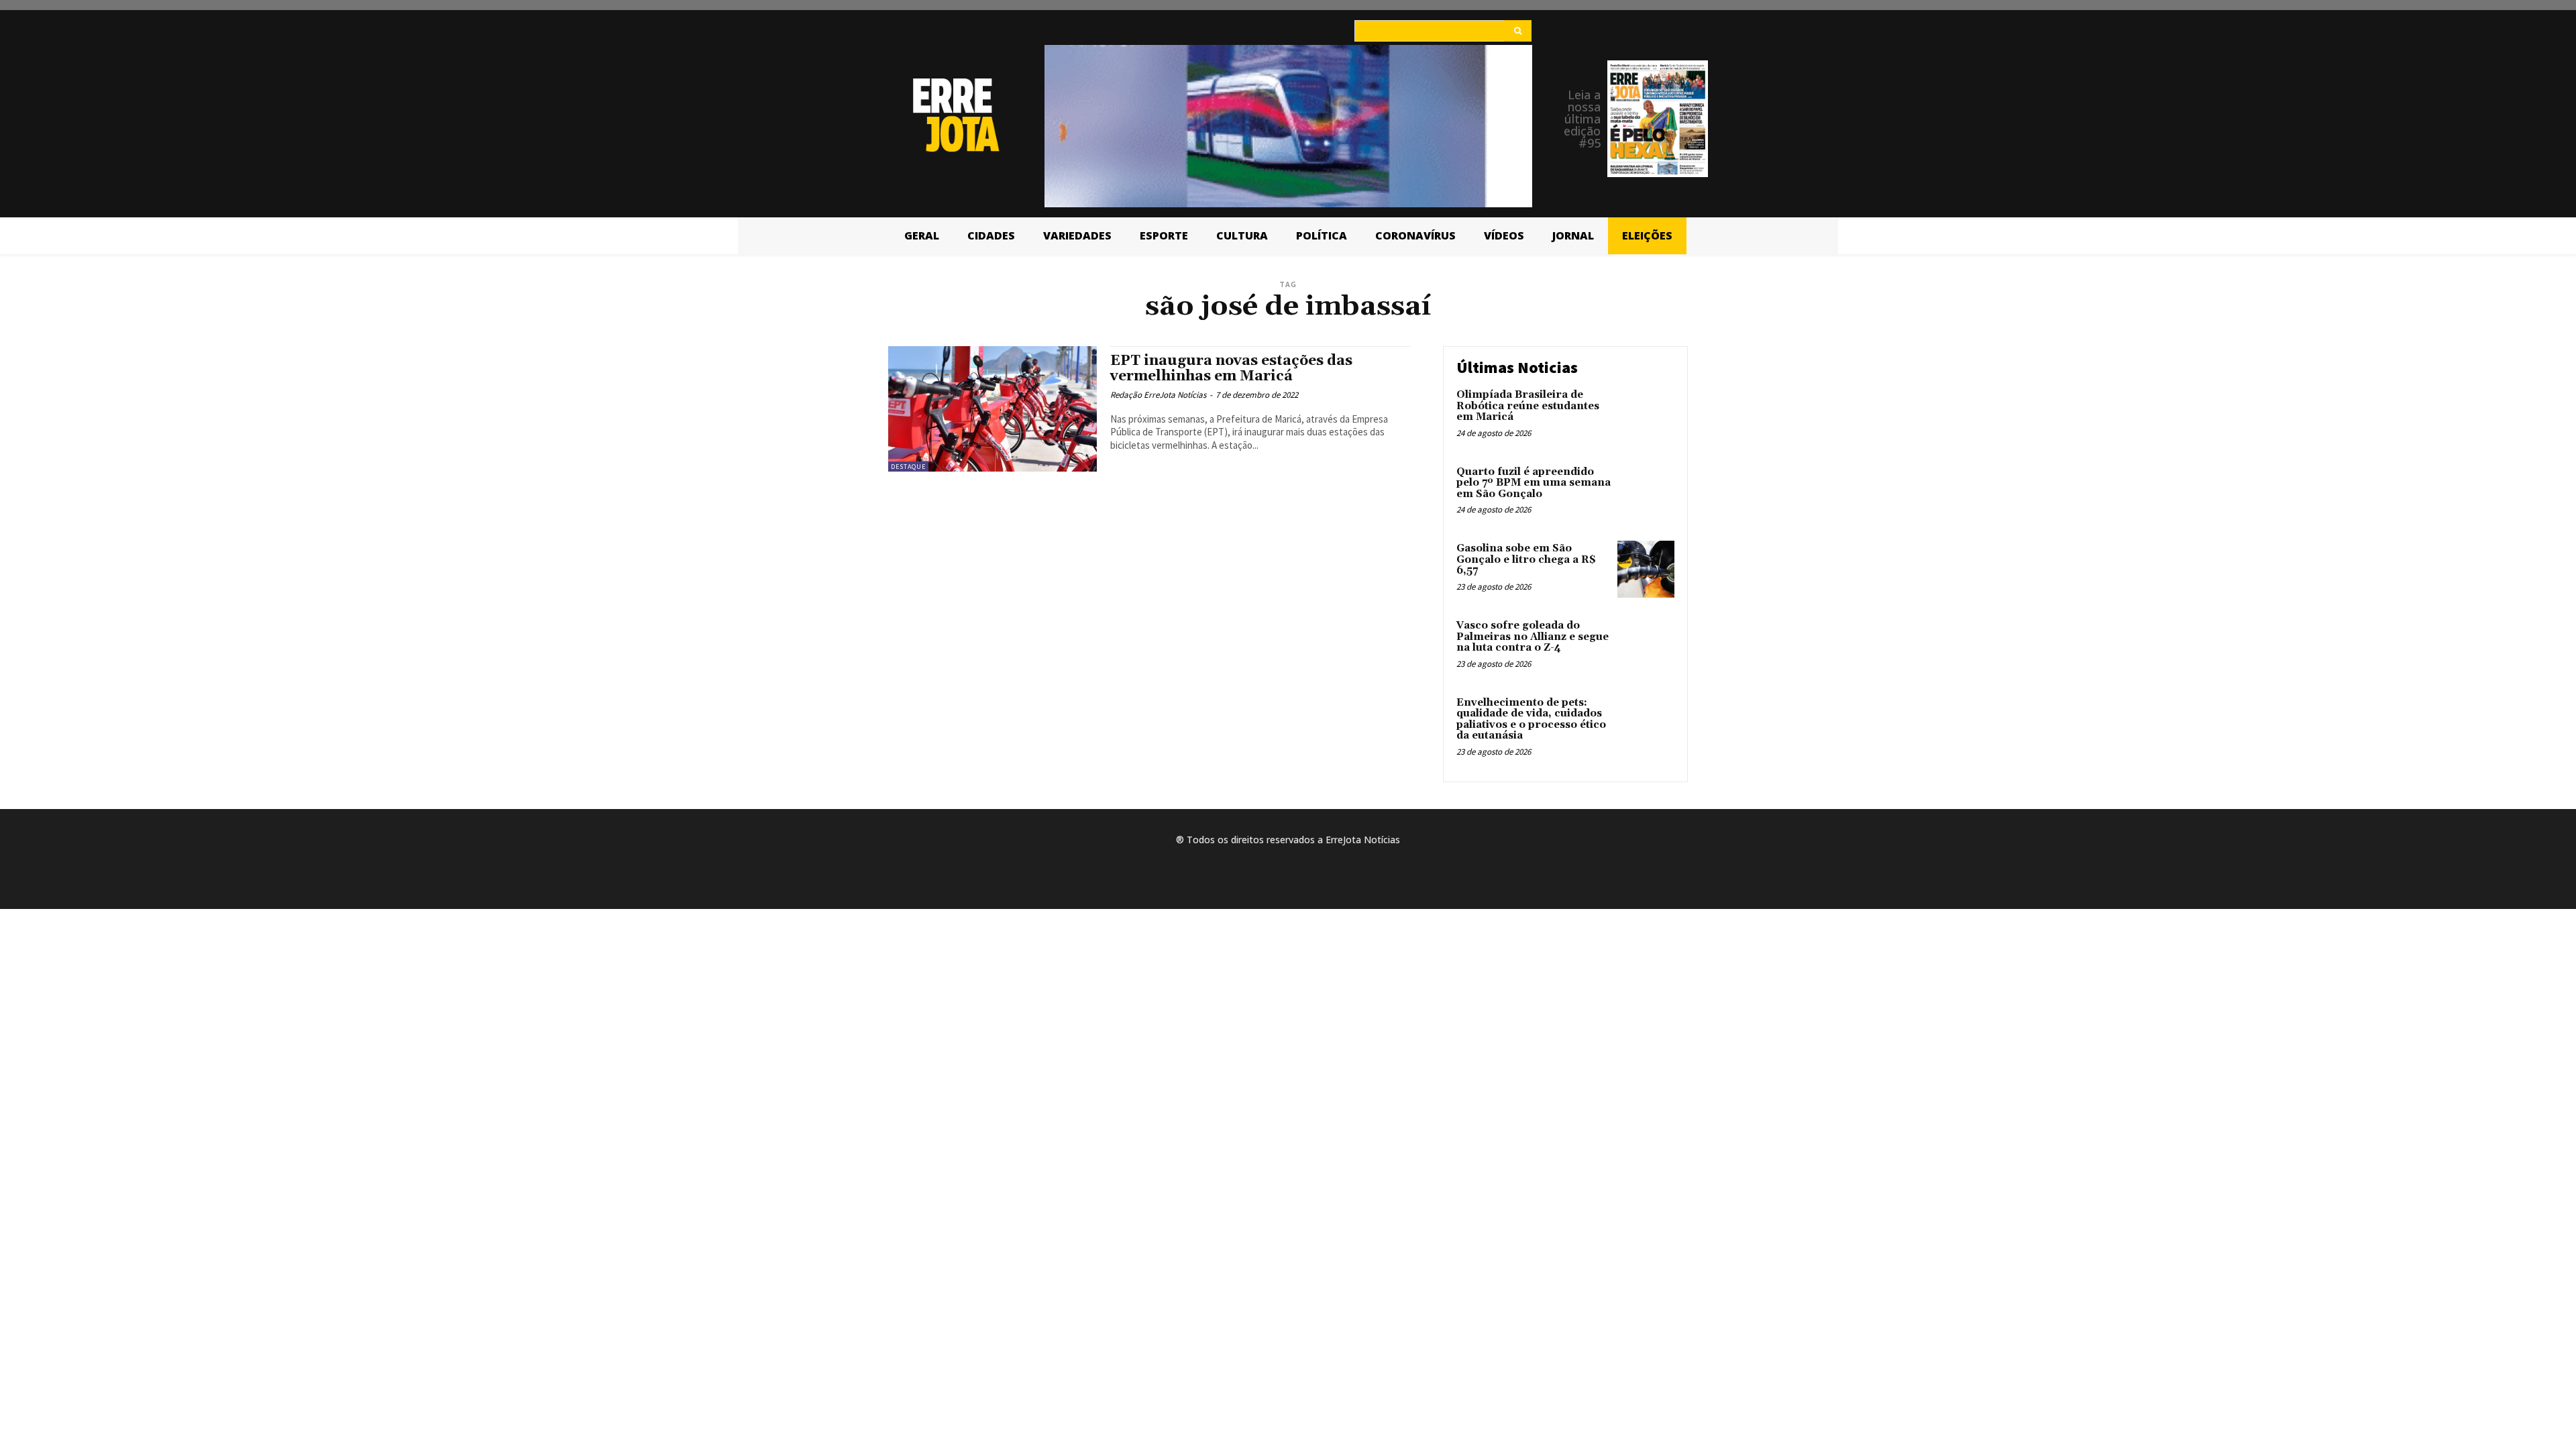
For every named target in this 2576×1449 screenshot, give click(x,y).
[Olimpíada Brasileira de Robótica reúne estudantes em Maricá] (1646, 416)
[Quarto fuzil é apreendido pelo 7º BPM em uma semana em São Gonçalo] (1646, 493)
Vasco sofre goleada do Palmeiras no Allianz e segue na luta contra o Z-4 (1533, 637)
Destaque (908, 467)
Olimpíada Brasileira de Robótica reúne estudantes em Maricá (1528, 406)
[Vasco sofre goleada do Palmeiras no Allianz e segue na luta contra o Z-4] (1646, 646)
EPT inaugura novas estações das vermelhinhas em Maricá (1231, 369)
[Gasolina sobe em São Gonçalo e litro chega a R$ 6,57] (1646, 569)
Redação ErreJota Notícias (1158, 395)
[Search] (1518, 31)
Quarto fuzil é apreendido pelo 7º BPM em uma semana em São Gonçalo (1534, 483)
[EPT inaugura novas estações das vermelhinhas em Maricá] (992, 409)
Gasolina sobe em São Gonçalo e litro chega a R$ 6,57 (1526, 559)
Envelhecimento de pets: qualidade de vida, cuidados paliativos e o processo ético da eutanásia (1531, 719)
